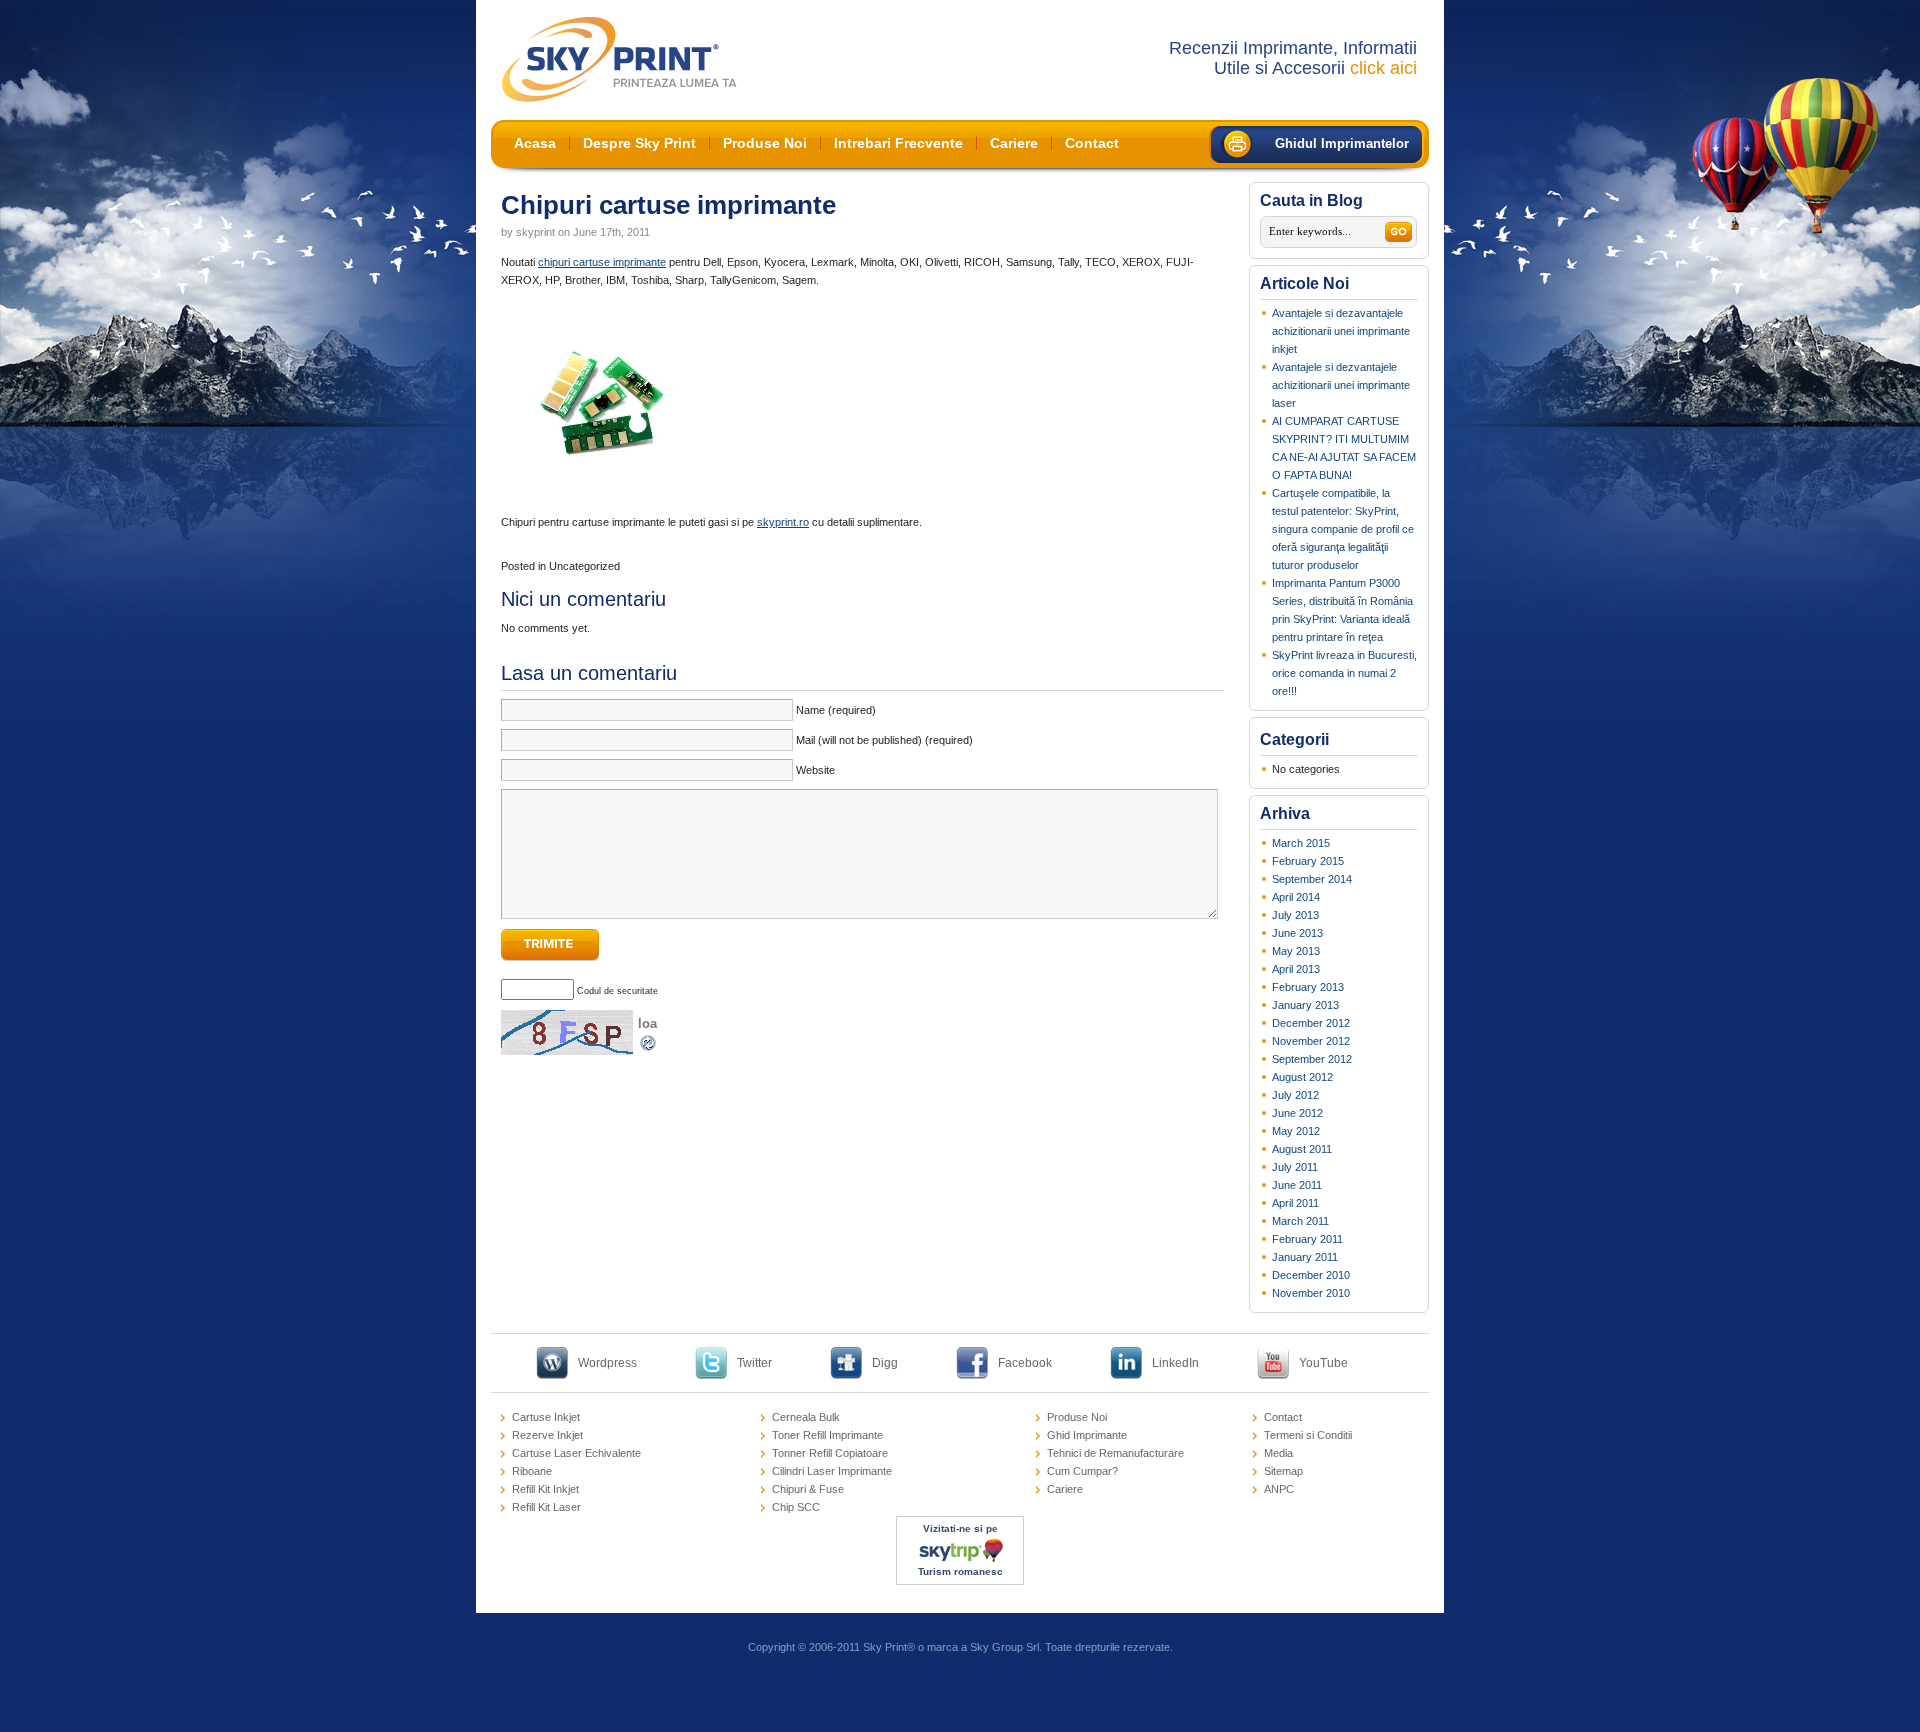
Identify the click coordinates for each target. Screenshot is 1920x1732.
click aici (1383, 68)
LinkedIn (1175, 1363)
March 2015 (1301, 843)
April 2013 (1296, 969)
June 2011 (1297, 1185)
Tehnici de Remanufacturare (1115, 1453)
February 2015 (1308, 861)
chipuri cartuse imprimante (602, 262)
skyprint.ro (783, 522)
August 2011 (1302, 1149)
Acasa (535, 143)
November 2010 (1311, 1293)
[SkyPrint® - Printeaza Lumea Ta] (619, 59)
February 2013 (1308, 987)
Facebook (1025, 1363)
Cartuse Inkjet (546, 1417)
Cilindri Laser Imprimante (832, 1471)
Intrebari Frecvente (898, 143)
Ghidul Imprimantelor (1342, 143)
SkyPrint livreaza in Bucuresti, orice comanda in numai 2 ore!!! (1344, 673)
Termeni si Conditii (1308, 1435)
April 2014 (1296, 897)
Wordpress (607, 1363)
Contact (1092, 143)
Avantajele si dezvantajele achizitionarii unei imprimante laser (1341, 385)
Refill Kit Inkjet (545, 1489)
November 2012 (1311, 1041)
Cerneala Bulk (806, 1417)
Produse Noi (765, 143)
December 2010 (1311, 1275)
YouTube (1323, 1363)
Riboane (532, 1471)
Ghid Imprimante (1087, 1435)
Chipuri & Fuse (808, 1489)
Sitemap (1283, 1471)
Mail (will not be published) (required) (884, 740)
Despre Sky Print (639, 143)
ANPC (1279, 1489)
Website (815, 770)
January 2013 (1305, 1005)
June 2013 (1297, 933)
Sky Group (996, 1647)
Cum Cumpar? (1082, 1471)
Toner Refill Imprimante (827, 1435)
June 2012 (1297, 1113)
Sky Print (885, 1647)
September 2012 (1312, 1059)
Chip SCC (796, 1507)
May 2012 (1296, 1131)
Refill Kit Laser (546, 1507)
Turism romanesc (960, 1571)
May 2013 (1296, 951)
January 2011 (1305, 1257)
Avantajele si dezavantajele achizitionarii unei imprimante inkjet (1341, 331)
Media (1278, 1453)
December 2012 (1311, 1023)
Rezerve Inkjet (547, 1435)
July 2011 (1295, 1167)
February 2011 (1307, 1239)
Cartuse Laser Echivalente (576, 1453)
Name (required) (836, 710)
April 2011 (1295, 1203)
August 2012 (1302, 1077)
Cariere (1014, 143)
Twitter (754, 1363)
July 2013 (1295, 915)
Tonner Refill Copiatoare (830, 1453)
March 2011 (1300, 1221)
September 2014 (1312, 879)
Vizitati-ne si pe (960, 1528)
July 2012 (1295, 1095)
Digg (885, 1363)
